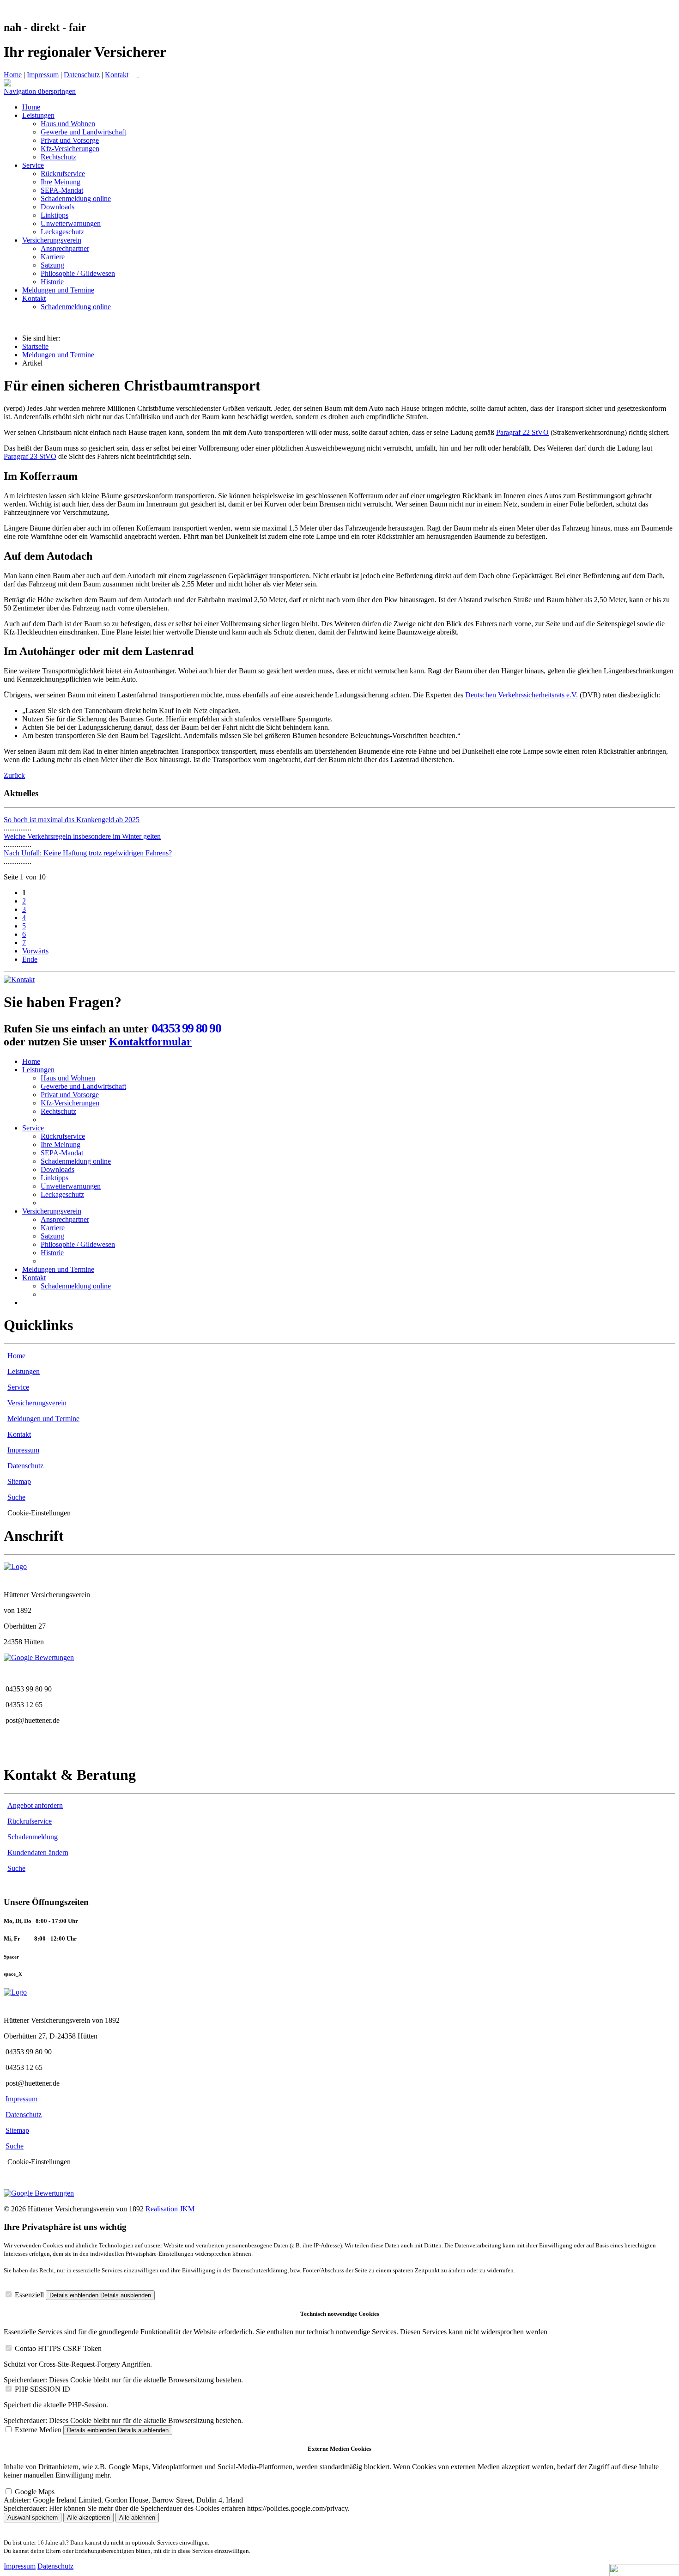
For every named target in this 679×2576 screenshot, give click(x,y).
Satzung (52, 1236)
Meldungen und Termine (58, 355)
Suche (16, 1497)
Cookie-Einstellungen (39, 1513)
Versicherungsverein (52, 1211)
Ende (30, 959)
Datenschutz (82, 75)
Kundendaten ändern (38, 1853)
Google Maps (35, 2492)
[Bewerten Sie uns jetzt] (39, 1657)
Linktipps (55, 1178)
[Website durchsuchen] (138, 75)
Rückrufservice (63, 1136)
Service (33, 1128)
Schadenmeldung (33, 1837)
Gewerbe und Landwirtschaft (83, 1086)
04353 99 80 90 (186, 1028)
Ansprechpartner (65, 1219)
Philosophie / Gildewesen (78, 1244)
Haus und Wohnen (68, 1078)
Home (13, 75)
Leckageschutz (62, 1194)
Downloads (58, 1169)
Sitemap (19, 1481)
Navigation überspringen (40, 91)
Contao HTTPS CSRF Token (58, 2348)
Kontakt (117, 75)
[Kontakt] (19, 980)
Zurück (14, 775)
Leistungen (38, 1070)
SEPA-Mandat (62, 1153)
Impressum (43, 75)
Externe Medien (38, 2430)
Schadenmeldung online (76, 1161)
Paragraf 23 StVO (30, 456)
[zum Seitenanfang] (7, 84)
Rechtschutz (58, 1111)
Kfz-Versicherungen (70, 1103)
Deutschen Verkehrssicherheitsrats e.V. (521, 695)
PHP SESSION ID (42, 2389)
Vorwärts (35, 951)
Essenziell (29, 2295)
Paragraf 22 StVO (522, 432)
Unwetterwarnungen (71, 1186)
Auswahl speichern (33, 2518)
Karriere (53, 1228)
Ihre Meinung (61, 1145)
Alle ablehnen (137, 2518)
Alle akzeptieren (88, 2518)
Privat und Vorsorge (70, 1095)
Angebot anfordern (35, 1805)
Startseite (35, 346)
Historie (52, 1253)
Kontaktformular (150, 1042)
